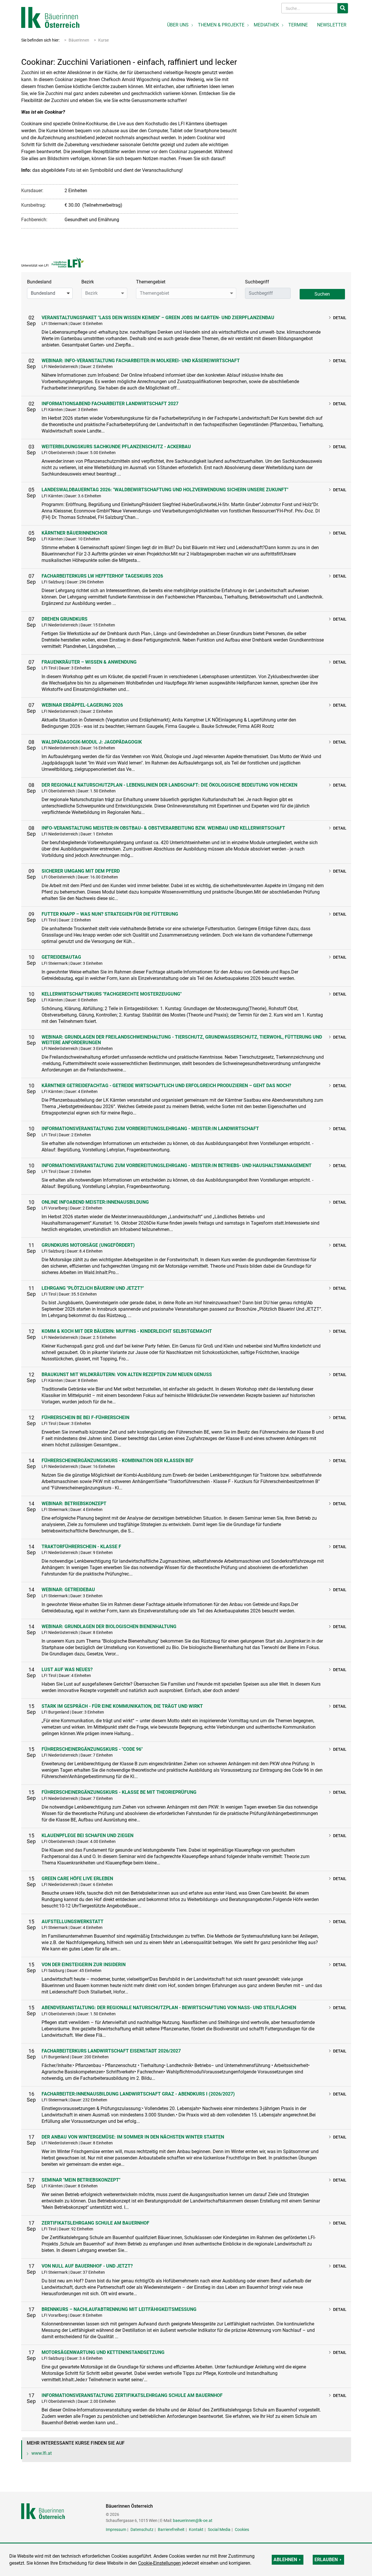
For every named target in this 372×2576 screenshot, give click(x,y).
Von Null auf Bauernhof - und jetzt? (87, 2266)
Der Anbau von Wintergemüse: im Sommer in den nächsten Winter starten (133, 2137)
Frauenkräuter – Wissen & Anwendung (89, 662)
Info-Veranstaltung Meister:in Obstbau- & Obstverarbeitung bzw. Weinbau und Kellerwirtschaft (163, 828)
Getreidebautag (61, 957)
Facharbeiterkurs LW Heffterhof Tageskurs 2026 (102, 576)
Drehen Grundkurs (65, 619)
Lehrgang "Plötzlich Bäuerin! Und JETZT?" (93, 1288)
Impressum (116, 2529)
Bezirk (88, 282)
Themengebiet (151, 282)
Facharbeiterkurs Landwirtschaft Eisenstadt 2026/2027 (111, 2051)
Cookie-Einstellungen (159, 2563)
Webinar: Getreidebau (68, 1590)
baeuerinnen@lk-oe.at (193, 2520)
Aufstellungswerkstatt (73, 1922)
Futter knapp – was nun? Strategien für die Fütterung (110, 914)
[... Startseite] (50, 17)
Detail (340, 318)
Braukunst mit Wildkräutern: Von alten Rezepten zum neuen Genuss (127, 1374)
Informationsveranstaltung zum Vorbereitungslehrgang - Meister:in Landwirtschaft (150, 1129)
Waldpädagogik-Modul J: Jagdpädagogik (92, 742)
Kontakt (196, 2529)
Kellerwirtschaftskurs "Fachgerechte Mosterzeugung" (112, 994)
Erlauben (326, 2560)
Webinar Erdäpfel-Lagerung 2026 (82, 705)
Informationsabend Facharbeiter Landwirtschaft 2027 (110, 404)
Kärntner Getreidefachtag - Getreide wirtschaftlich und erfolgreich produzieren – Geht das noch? (166, 1086)
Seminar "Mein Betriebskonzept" (81, 2180)
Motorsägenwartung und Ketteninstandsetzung (103, 2352)
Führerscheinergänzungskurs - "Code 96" (92, 1749)
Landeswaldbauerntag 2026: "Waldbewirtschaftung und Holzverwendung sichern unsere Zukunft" (165, 490)
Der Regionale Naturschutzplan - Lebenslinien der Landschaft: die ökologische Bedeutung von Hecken (169, 785)
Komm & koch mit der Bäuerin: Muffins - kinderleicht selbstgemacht (127, 1331)
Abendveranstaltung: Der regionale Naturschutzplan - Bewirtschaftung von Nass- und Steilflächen (169, 2008)
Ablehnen (285, 2560)
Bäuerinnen (79, 40)
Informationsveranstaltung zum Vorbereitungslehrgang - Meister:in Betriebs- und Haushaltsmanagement (177, 1165)
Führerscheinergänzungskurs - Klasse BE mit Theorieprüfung (119, 1792)
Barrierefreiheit (171, 2529)
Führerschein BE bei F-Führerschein (85, 1417)
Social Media (219, 2529)
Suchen (322, 294)
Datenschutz (142, 2529)
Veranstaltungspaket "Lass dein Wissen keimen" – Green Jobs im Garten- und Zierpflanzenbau (158, 318)
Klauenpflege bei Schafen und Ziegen (87, 1835)
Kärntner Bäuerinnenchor (74, 533)
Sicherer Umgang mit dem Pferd (81, 871)
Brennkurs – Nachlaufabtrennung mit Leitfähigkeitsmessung (119, 2309)
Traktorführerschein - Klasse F (81, 1547)
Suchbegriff (257, 282)
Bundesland (39, 282)
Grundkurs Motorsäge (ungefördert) (88, 1245)
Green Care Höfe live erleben (77, 1879)
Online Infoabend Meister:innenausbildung (95, 1202)
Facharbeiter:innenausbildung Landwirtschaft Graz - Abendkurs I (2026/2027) (138, 2094)
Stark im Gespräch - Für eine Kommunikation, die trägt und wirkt (122, 1706)
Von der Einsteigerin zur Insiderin (84, 1965)
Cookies (242, 2529)
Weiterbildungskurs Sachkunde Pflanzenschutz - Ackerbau (116, 447)
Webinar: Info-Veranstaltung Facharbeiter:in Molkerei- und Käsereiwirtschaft (141, 361)
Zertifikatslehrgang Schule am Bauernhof (95, 2223)
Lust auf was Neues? (67, 1670)
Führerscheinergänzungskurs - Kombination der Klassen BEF (118, 1461)
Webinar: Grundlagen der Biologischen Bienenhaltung (109, 1626)
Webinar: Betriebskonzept (74, 1504)
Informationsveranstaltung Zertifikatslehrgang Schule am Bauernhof (132, 2395)
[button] (50, 293)
